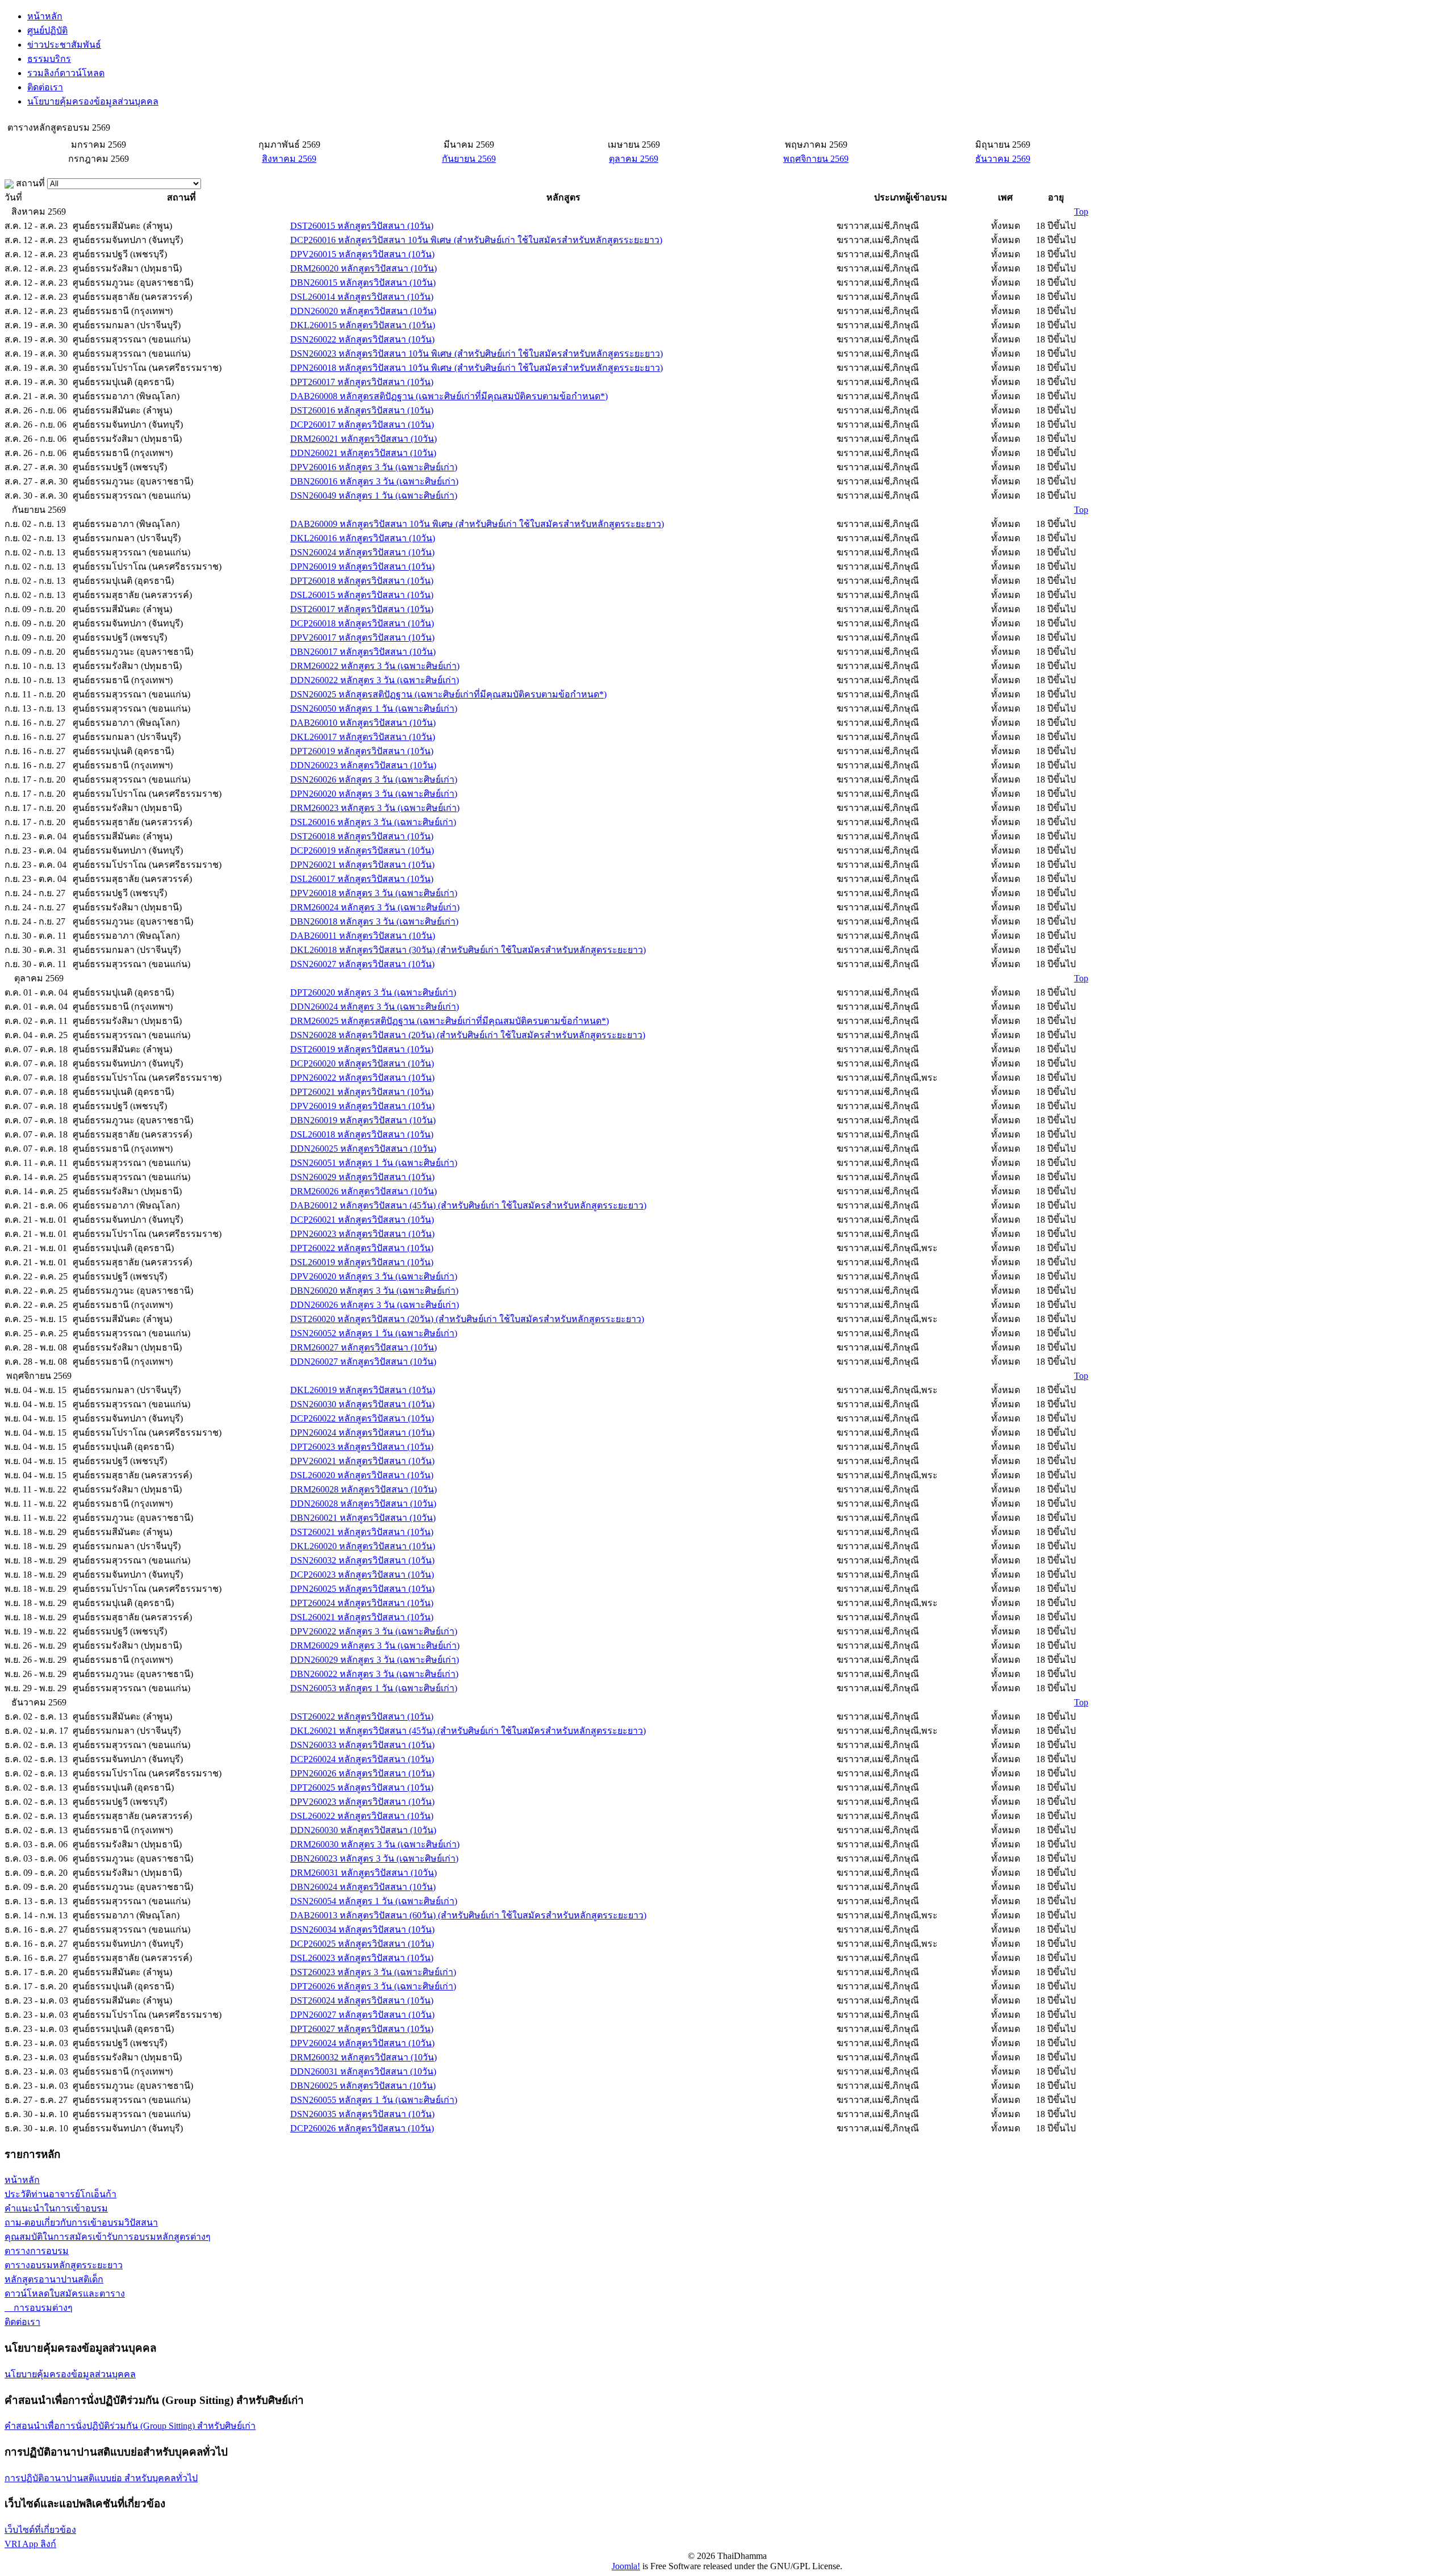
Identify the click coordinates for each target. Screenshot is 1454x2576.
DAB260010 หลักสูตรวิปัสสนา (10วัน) (363, 723)
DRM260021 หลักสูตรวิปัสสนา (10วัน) (363, 439)
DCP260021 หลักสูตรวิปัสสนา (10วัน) (362, 1220)
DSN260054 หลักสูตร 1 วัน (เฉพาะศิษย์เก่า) (374, 1901)
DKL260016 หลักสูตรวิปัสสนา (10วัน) (363, 538)
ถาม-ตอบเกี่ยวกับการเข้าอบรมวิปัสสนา (81, 2222)
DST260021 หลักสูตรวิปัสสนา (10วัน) (362, 1532)
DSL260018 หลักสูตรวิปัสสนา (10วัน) (362, 1134)
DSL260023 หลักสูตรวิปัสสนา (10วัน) (362, 1958)
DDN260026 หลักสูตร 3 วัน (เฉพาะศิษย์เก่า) (375, 1305)
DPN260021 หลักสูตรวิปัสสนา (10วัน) (362, 865)
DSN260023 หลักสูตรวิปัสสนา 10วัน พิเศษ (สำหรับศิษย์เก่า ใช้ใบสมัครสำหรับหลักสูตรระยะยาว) (477, 354)
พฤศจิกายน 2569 (816, 159)
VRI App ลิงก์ (30, 2544)
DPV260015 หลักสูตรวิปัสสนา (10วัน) (362, 254)
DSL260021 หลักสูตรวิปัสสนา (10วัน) (362, 1617)
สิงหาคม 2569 (289, 159)
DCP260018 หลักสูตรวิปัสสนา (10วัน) (362, 623)
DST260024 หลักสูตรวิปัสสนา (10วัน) (362, 2000)
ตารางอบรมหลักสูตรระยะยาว (64, 2265)
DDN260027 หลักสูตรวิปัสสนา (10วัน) (363, 1362)
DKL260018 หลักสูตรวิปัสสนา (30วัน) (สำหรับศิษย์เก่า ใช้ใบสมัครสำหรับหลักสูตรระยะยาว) (468, 950)
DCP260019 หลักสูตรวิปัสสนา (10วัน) (362, 850)
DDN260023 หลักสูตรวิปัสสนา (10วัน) (363, 765)
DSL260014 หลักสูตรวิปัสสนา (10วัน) (362, 297)
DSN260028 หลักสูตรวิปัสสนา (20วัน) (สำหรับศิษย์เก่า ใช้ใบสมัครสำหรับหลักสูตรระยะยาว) (468, 1035)
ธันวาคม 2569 (1003, 159)
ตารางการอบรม (37, 2251)
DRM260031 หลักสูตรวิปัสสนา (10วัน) (363, 1873)
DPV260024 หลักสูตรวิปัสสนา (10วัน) (362, 2043)
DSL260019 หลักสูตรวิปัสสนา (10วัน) (362, 1262)
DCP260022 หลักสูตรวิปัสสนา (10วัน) (362, 1418)
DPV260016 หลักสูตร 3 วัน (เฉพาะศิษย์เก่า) (374, 467)
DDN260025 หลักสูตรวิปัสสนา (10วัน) (363, 1149)
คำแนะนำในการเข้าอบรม (56, 2208)
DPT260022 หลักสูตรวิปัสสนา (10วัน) (362, 1248)
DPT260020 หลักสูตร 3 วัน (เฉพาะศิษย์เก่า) (373, 992)
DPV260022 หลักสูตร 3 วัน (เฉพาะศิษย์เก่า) (374, 1631)
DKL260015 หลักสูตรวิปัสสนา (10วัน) (363, 325)
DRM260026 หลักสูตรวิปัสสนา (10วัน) (363, 1191)
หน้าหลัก (45, 16)
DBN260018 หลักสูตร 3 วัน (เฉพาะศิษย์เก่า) (374, 921)
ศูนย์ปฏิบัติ (47, 30)
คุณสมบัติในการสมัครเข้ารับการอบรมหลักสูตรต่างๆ (108, 2237)
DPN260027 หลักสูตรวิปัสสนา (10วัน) (362, 2015)
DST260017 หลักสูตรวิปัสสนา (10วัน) (362, 609)
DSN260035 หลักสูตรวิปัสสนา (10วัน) (362, 2114)
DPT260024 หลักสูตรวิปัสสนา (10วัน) (362, 1603)
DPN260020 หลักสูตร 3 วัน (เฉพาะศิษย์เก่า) (374, 794)
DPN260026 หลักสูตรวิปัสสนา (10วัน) (362, 1773)
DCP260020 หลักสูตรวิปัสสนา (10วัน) (362, 1063)
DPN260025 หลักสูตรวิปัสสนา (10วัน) (362, 1589)
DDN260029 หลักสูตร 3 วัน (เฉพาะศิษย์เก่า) (375, 1660)
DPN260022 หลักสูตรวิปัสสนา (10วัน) (362, 1078)
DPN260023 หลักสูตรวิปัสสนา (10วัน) (362, 1234)
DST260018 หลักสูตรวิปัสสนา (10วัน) (362, 836)
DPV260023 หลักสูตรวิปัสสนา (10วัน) (362, 1802)
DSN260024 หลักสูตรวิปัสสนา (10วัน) (362, 552)
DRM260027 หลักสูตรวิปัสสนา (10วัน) (363, 1347)
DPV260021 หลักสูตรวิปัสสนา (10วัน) (362, 1461)
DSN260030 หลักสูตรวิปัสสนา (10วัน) (362, 1404)
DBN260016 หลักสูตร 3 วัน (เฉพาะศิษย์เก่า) (374, 481)
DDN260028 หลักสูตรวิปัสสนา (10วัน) (363, 1504)
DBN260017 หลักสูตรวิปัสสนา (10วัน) (363, 652)
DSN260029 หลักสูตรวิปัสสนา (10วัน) (362, 1177)
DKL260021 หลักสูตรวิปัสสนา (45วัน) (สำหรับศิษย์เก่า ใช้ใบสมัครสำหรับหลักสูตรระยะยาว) (468, 1731)
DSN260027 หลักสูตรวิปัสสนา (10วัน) (362, 964)
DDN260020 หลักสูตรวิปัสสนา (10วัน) (363, 311)
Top (1081, 212)
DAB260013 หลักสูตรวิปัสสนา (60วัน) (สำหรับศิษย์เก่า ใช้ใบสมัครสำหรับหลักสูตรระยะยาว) (468, 1915)
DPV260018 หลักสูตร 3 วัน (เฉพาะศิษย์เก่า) (374, 893)
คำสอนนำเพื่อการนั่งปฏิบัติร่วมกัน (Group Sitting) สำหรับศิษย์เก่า (130, 2426)
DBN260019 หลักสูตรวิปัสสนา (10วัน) (363, 1120)
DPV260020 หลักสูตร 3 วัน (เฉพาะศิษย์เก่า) (374, 1276)
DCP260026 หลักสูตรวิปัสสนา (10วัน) (362, 2128)
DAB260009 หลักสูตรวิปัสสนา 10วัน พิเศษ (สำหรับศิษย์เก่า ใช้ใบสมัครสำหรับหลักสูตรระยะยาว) (477, 524)
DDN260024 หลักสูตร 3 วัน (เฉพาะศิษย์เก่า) (375, 1007)
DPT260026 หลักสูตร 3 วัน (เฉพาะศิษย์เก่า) (373, 1986)
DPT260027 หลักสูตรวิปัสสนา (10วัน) (362, 2029)
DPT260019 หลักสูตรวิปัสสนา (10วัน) (362, 751)
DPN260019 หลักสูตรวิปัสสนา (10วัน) (362, 566)
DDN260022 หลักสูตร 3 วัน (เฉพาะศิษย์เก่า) (375, 680)
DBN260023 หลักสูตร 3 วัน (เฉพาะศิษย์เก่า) (374, 1858)
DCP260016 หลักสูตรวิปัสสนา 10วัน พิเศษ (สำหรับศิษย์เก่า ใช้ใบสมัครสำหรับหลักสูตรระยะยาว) (476, 240)
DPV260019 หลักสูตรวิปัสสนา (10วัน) (362, 1106)
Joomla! (626, 2566)
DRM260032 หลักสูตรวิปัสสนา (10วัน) (363, 2057)
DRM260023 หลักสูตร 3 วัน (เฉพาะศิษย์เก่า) (375, 808)
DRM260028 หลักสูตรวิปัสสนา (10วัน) (363, 1489)
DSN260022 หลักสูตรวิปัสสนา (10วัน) (362, 339)
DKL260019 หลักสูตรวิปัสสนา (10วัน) (363, 1390)
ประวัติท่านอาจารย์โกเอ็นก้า (60, 2194)
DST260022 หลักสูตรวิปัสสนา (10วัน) (362, 1716)
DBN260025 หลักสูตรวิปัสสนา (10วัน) (363, 2086)
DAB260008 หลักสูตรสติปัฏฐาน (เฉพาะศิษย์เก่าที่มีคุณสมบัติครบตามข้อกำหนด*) (449, 396)
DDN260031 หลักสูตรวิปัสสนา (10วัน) (363, 2071)
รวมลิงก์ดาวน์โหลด (66, 73)
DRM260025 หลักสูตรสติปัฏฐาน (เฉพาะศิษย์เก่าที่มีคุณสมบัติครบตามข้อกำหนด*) (450, 1021)
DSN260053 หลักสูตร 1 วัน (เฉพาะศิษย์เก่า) (374, 1688)
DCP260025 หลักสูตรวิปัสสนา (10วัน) (362, 1944)
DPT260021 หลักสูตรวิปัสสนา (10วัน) (362, 1092)
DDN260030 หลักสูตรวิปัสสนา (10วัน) (363, 1830)
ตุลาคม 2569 (634, 159)
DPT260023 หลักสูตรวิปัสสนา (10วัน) (362, 1447)
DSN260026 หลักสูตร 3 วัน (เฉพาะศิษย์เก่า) (374, 779)
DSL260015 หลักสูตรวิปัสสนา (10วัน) (362, 595)
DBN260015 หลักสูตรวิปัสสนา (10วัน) (363, 283)
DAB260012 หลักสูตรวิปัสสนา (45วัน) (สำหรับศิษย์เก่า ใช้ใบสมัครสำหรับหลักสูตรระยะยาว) (468, 1205)
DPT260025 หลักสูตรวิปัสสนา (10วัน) (362, 1787)
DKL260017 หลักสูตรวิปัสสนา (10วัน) (363, 737)
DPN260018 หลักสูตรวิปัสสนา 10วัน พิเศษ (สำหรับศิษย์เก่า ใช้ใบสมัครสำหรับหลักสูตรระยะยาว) (477, 368)
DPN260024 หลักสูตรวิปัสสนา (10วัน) (362, 1433)
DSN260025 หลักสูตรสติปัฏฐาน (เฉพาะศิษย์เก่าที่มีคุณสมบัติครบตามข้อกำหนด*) (448, 694)
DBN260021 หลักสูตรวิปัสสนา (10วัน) (363, 1518)
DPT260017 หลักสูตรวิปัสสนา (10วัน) (362, 382)
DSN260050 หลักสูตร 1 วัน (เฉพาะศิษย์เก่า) (374, 708)
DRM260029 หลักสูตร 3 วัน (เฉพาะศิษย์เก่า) (375, 1645)
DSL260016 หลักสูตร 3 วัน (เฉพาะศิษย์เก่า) (373, 822)
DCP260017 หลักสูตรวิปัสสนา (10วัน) (362, 425)
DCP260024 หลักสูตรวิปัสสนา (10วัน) (362, 1759)
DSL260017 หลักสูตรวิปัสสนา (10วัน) (362, 879)
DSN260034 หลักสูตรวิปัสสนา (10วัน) (362, 1929)
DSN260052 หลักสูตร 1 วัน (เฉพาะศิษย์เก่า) (374, 1333)
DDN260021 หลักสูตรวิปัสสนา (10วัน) (363, 453)
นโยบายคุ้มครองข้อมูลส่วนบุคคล (93, 101)
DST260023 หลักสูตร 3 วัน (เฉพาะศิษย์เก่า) (373, 1972)
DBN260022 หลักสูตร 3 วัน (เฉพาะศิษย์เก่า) (374, 1674)
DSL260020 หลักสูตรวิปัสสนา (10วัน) (362, 1475)
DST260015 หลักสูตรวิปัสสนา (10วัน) (362, 226)
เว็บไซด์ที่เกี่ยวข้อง (40, 2530)
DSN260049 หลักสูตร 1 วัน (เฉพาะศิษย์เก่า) (374, 495)
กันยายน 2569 (469, 159)
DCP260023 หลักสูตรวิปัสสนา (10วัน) (362, 1575)
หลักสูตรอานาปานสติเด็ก (54, 2279)
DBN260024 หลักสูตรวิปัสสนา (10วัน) (363, 1887)
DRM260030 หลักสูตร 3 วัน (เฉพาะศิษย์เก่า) (375, 1844)
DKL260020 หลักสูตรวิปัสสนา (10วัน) (363, 1546)
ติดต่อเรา (45, 87)
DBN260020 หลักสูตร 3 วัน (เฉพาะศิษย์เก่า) (374, 1291)
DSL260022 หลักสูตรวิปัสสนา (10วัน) (362, 1816)
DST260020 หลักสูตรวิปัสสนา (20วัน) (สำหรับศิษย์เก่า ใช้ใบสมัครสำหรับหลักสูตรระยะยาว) (467, 1319)
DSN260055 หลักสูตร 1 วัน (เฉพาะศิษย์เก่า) (374, 2100)
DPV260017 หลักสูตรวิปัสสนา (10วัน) (362, 637)
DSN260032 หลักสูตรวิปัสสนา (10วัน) (362, 1560)
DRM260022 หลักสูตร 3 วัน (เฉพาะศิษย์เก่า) (375, 666)
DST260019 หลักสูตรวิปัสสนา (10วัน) (362, 1049)
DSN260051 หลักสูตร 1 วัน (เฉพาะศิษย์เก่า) (374, 1163)
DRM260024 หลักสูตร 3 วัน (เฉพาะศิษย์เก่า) (375, 907)
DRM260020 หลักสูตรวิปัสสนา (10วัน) (363, 268)
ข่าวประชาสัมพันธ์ (64, 45)
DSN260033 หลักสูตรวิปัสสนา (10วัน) (362, 1745)
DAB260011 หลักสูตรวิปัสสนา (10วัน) (363, 936)
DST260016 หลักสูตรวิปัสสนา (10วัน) (362, 410)
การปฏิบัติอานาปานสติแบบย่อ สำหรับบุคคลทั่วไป (101, 2478)
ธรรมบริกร (49, 59)
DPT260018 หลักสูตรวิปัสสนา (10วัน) (362, 581)
